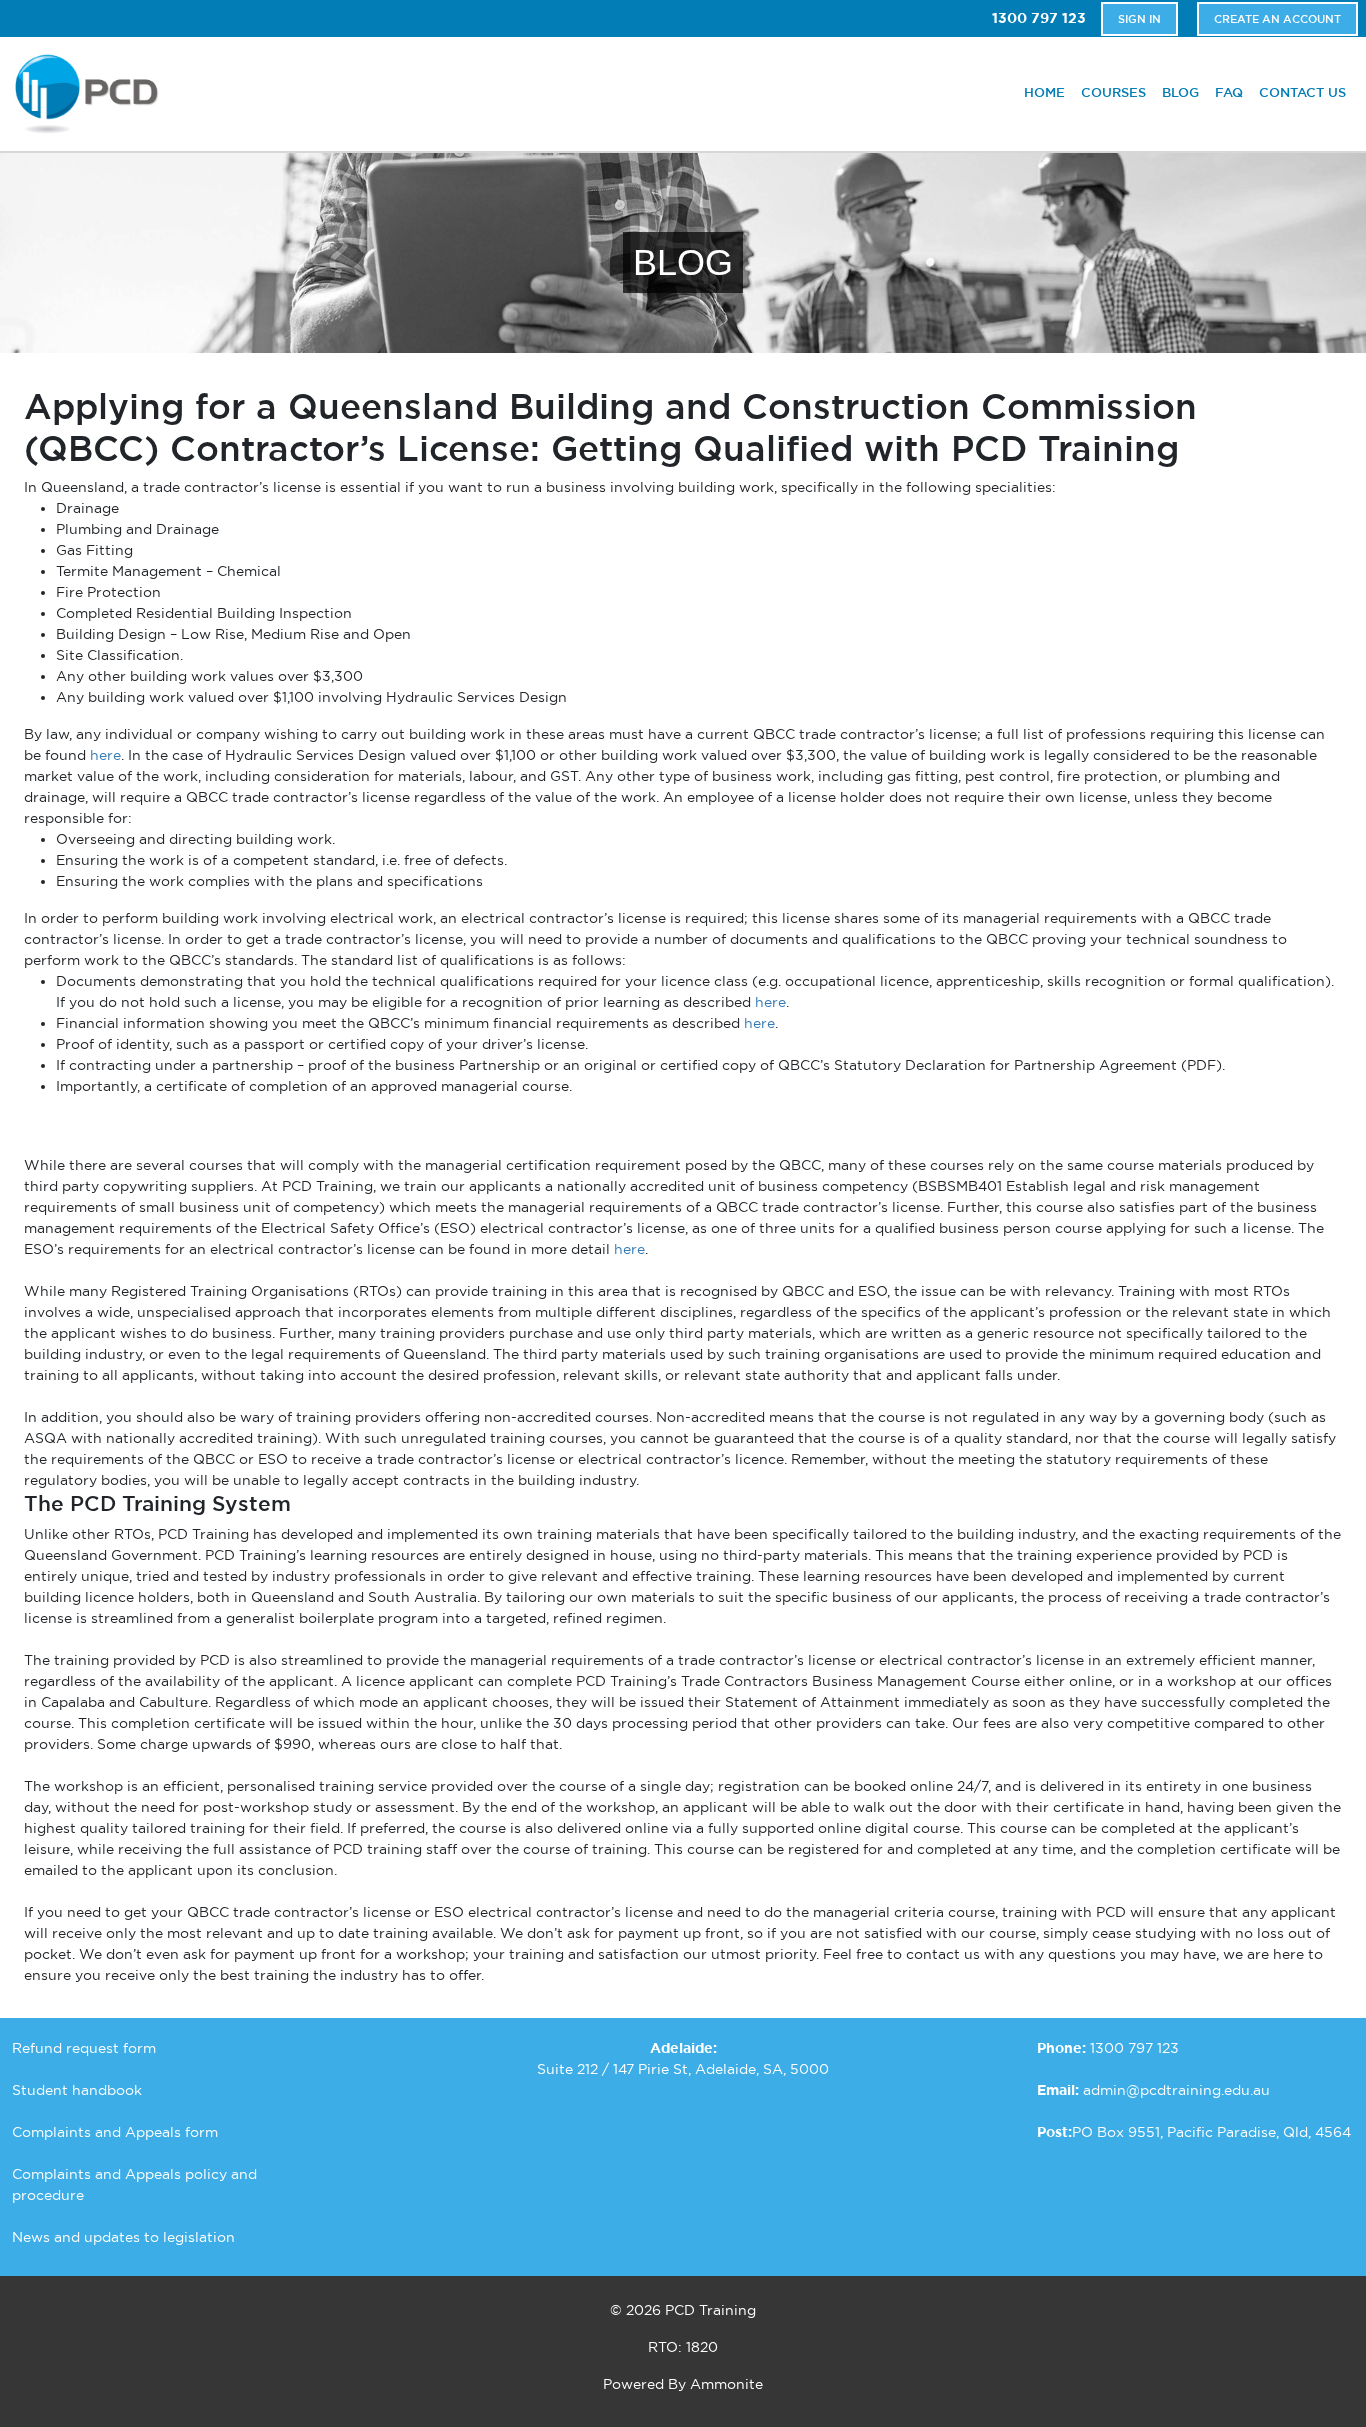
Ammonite (726, 2384)
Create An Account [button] (1277, 19)
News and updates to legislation (123, 2237)
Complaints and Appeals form (115, 2132)
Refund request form (84, 2048)
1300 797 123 (1039, 18)
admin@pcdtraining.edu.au (1176, 2090)
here (105, 755)
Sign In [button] (1139, 19)
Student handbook (77, 2090)
